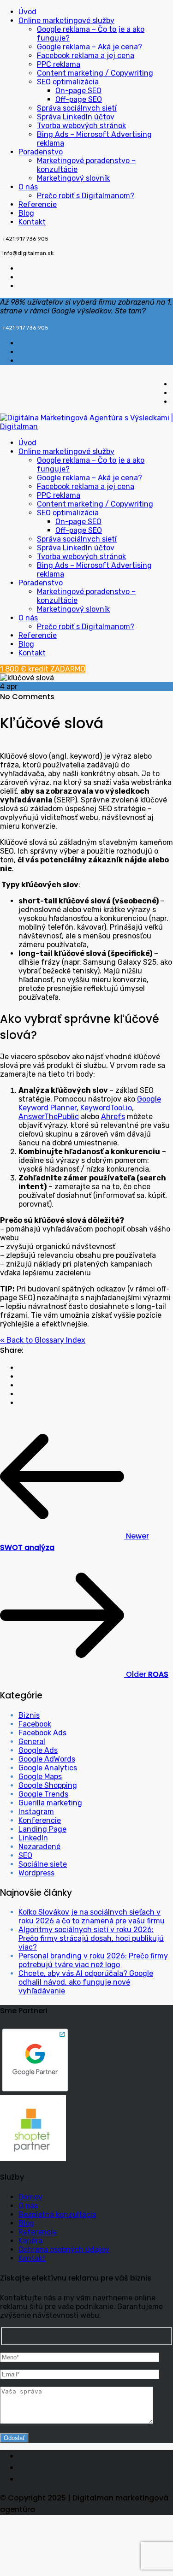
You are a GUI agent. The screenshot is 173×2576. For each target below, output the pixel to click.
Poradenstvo (41, 152)
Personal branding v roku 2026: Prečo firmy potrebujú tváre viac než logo (93, 1960)
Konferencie (40, 1820)
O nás (28, 187)
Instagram (36, 1812)
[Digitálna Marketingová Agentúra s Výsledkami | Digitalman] (86, 427)
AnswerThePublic (49, 1117)
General (32, 1742)
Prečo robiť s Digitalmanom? (86, 196)
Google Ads (38, 1750)
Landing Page (42, 1829)
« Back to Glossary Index (43, 1340)
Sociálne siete (43, 1864)
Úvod (27, 12)
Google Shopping (48, 1785)
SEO (25, 1855)
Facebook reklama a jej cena (86, 56)
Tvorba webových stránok (81, 126)
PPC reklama (59, 64)
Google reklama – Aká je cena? (89, 47)
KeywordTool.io (106, 1108)
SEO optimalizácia (68, 82)
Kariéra (30, 2241)
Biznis (29, 1715)
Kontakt (32, 222)
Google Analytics (48, 1768)
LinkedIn (33, 1838)
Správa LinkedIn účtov (76, 117)
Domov (30, 2197)
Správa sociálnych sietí (77, 108)
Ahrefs (113, 1117)
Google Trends (43, 1794)
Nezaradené (39, 1847)
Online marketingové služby (66, 21)
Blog (26, 213)
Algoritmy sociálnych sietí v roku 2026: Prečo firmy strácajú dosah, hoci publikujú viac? (91, 1938)
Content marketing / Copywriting (95, 73)
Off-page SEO (79, 99)
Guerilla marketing (50, 1803)
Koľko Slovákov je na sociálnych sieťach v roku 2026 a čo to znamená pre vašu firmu (92, 1916)
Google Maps (40, 1777)
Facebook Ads (42, 1733)
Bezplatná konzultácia (57, 2214)
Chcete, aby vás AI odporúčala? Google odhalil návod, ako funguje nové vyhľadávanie (86, 1982)
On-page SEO (78, 91)
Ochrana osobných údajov (64, 2249)
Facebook (35, 1724)
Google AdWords (47, 1759)
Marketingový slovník (73, 178)
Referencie (38, 204)
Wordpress (36, 1873)
